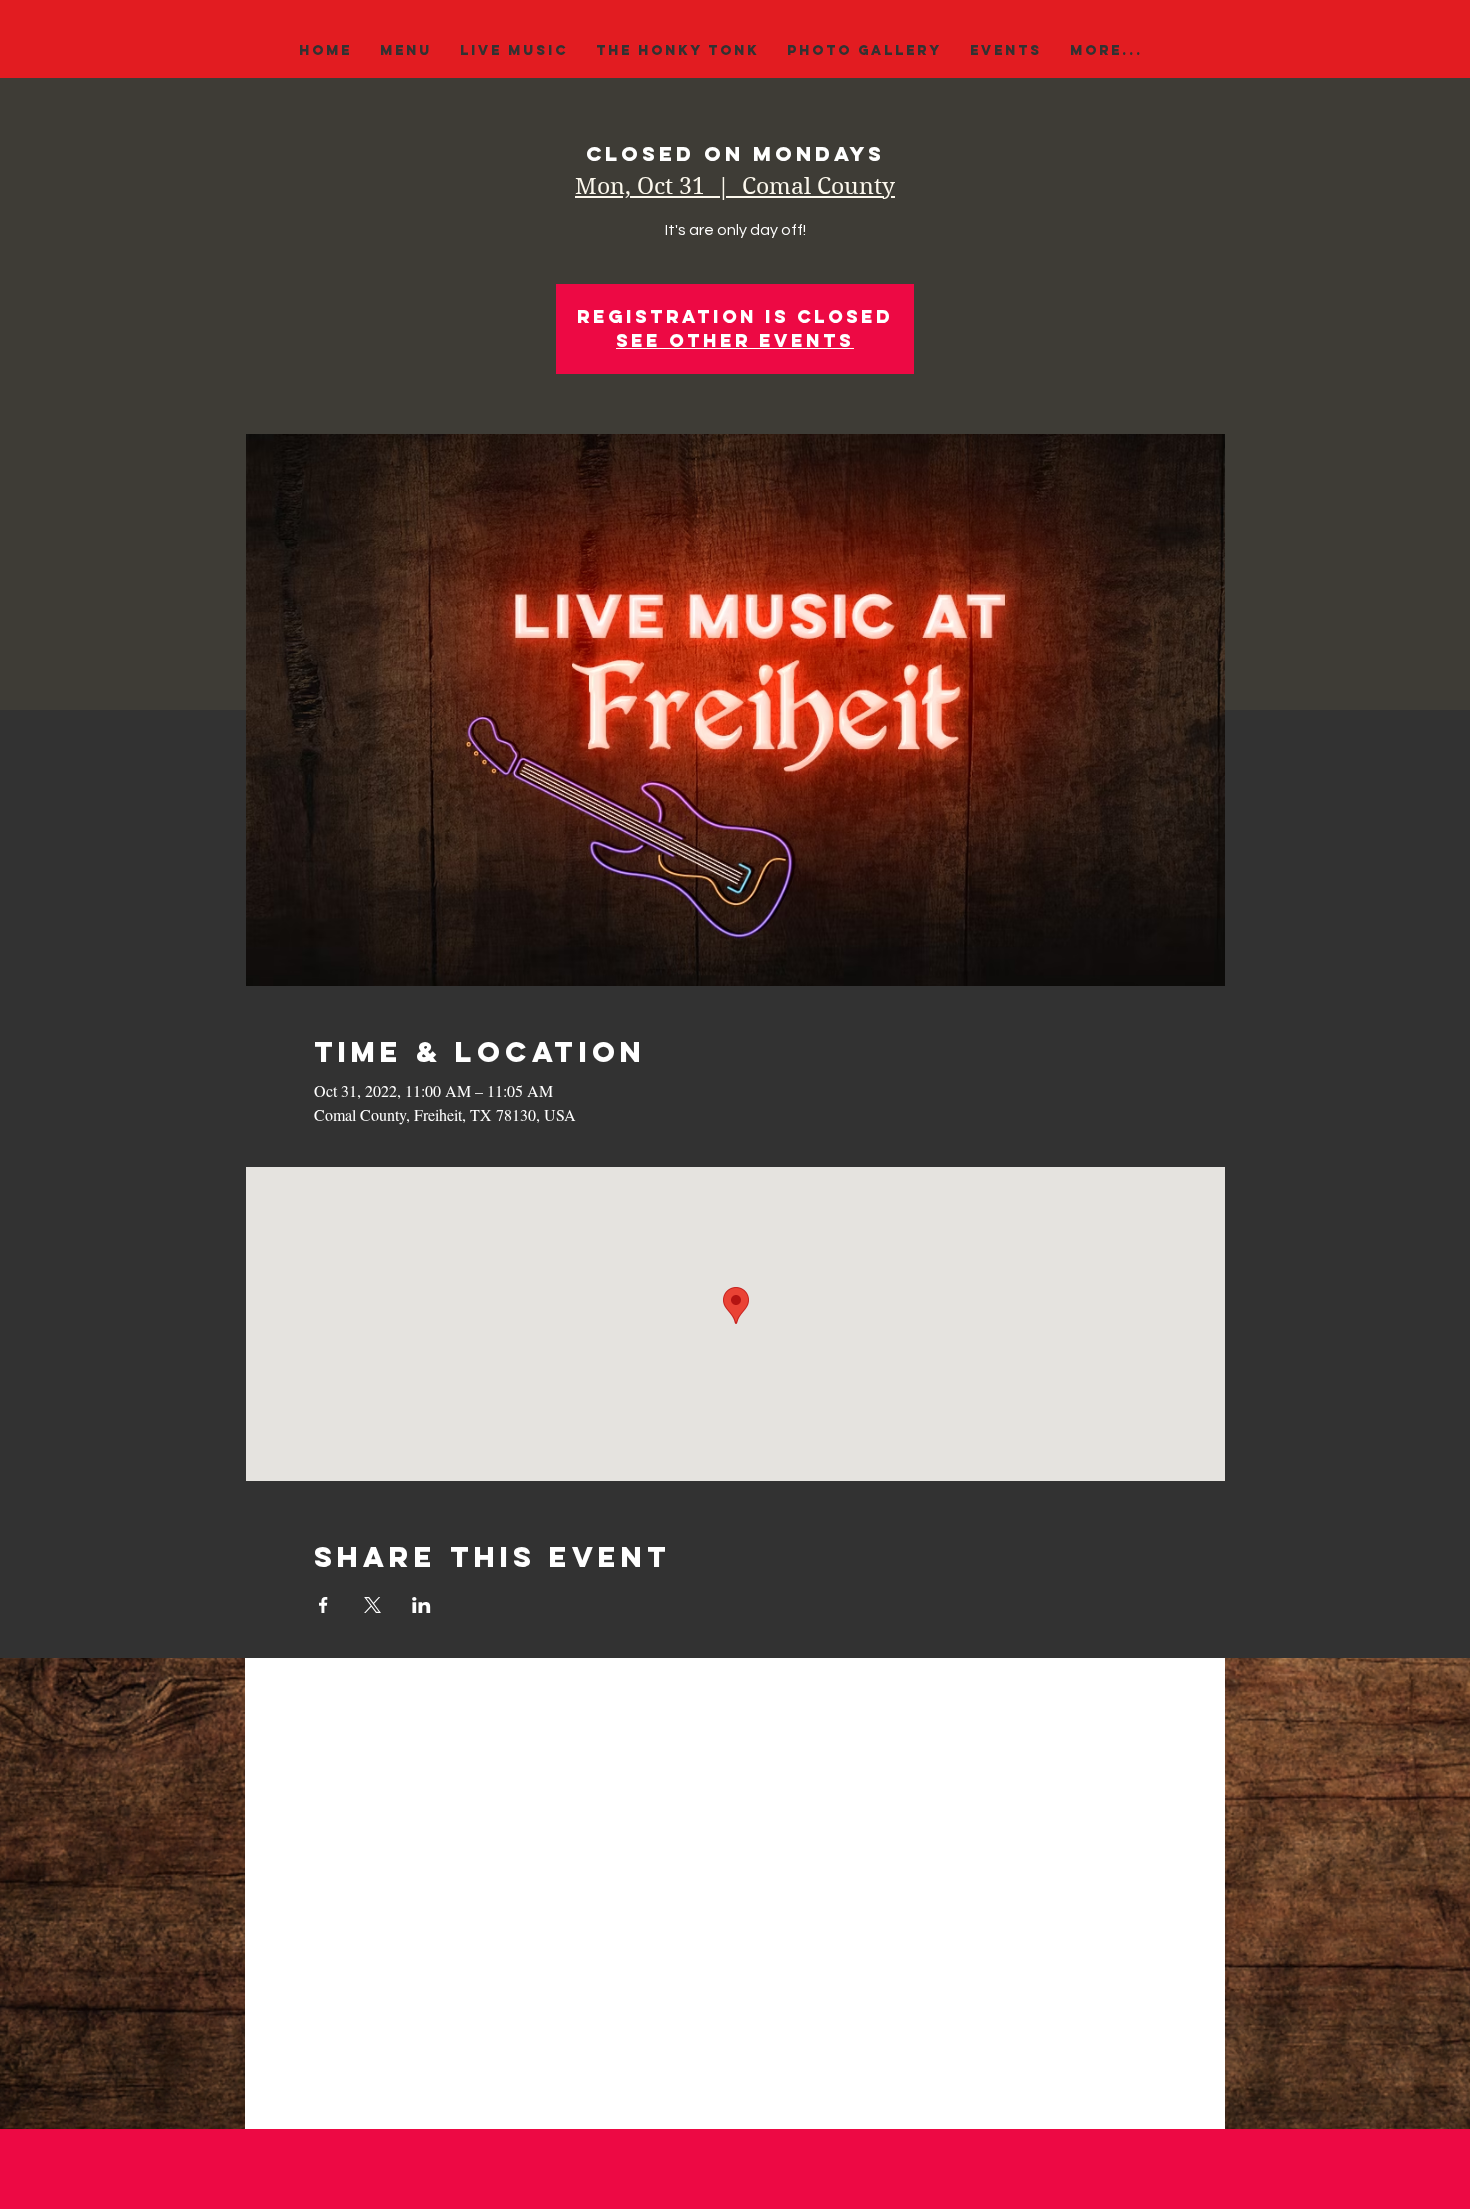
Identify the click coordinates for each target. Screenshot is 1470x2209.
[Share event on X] (372, 1605)
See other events (735, 340)
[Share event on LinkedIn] (421, 1605)
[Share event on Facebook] (323, 1605)
